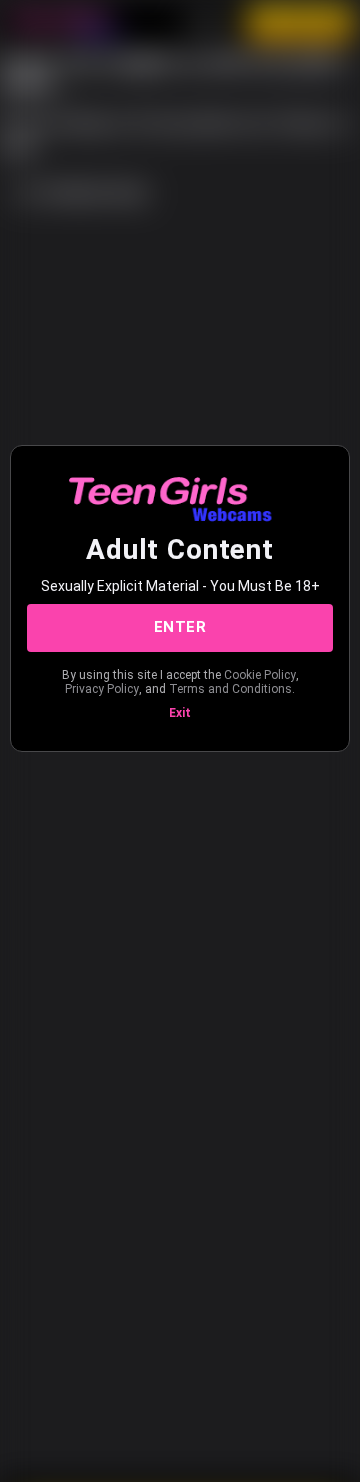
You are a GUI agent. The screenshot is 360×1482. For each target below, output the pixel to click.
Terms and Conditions (230, 689)
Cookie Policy (260, 675)
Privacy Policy (102, 689)
